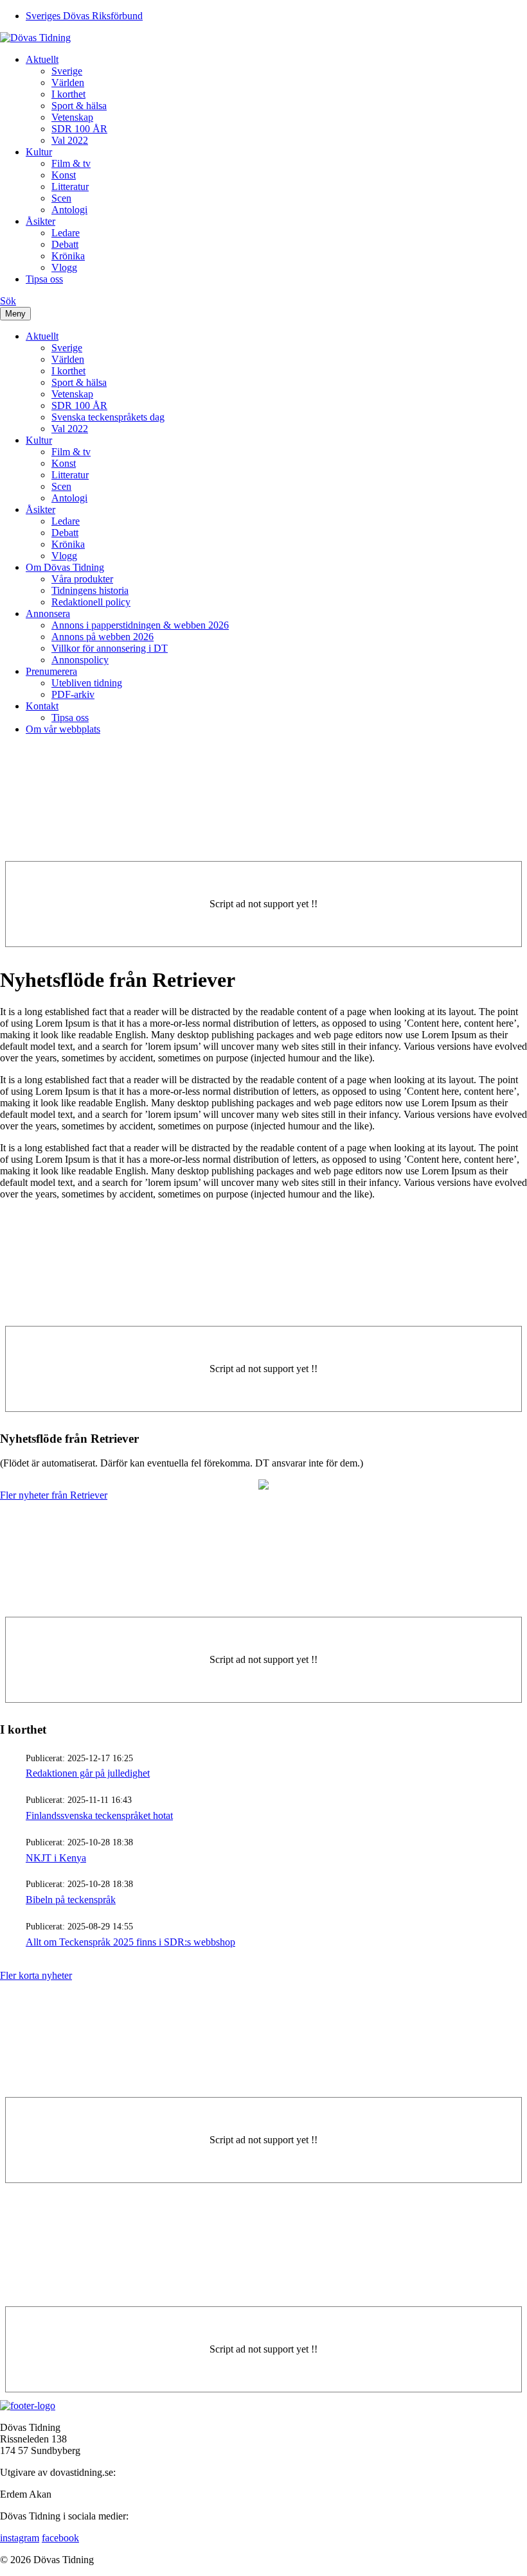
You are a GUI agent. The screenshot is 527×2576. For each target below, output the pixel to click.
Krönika (68, 256)
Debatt (65, 244)
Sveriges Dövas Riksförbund (84, 16)
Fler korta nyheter (36, 1975)
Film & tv (71, 163)
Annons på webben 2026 (103, 637)
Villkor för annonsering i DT (110, 648)
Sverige (67, 71)
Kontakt (42, 706)
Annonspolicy (80, 660)
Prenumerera (51, 671)
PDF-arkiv (73, 694)
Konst (64, 175)
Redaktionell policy (91, 602)
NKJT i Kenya (56, 1858)
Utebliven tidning (87, 683)
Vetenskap (72, 117)
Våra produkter (82, 579)
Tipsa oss (44, 279)
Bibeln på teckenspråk (71, 1900)
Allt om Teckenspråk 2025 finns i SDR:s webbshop (130, 1942)
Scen (61, 198)
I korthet (68, 94)
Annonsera (48, 614)
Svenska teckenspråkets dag (108, 417)
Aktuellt (42, 59)
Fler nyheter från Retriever (54, 1495)
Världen (68, 83)
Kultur (39, 152)
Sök (8, 301)
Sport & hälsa (79, 106)
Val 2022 (70, 140)
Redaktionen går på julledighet (88, 1773)
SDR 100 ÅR (79, 129)
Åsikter (40, 221)
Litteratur (70, 187)
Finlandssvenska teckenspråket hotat (99, 1815)
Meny (15, 314)
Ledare (66, 233)
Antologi (69, 210)
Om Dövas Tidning (65, 567)
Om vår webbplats (63, 729)
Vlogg (64, 267)
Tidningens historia (90, 590)
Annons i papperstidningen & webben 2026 (140, 625)
